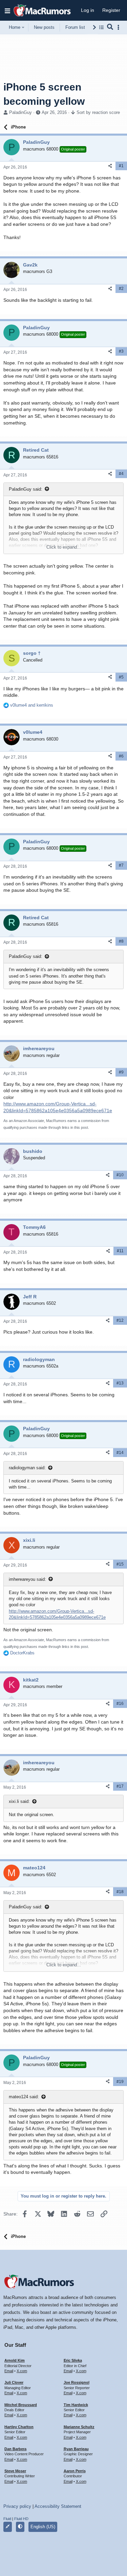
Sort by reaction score (98, 112)
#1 (121, 166)
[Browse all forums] (101, 27)
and (32, 705)
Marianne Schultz (79, 2427)
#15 (120, 1564)
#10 (120, 1175)
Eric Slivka (73, 2360)
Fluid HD (21, 2519)
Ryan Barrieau (76, 2449)
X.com (22, 2371)
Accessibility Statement (58, 2506)
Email (9, 2371)
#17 (120, 1786)
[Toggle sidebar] (120, 27)
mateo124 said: (24, 2097)
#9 (121, 1072)
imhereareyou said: (27, 1579)
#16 (120, 1704)
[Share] (110, 166)
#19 (120, 2082)
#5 (121, 677)
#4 (121, 474)
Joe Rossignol (77, 2382)
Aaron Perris (75, 2471)
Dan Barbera (15, 2449)
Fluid (7, 2519)
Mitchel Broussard (21, 2405)
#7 (121, 865)
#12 (120, 1320)
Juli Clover (14, 2382)
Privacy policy (17, 2506)
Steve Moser (15, 2471)
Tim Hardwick (76, 2405)
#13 (120, 1383)
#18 (120, 1892)
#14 (120, 1453)
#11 (120, 1251)
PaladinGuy (20, 112)
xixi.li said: (19, 1801)
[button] (7, 11)
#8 (121, 941)
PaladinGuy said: (26, 489)
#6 (121, 756)
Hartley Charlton (19, 2427)
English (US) (43, 2527)
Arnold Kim (15, 2360)
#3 (121, 351)
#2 (121, 289)
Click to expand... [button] (64, 547)
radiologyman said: (27, 1468)
